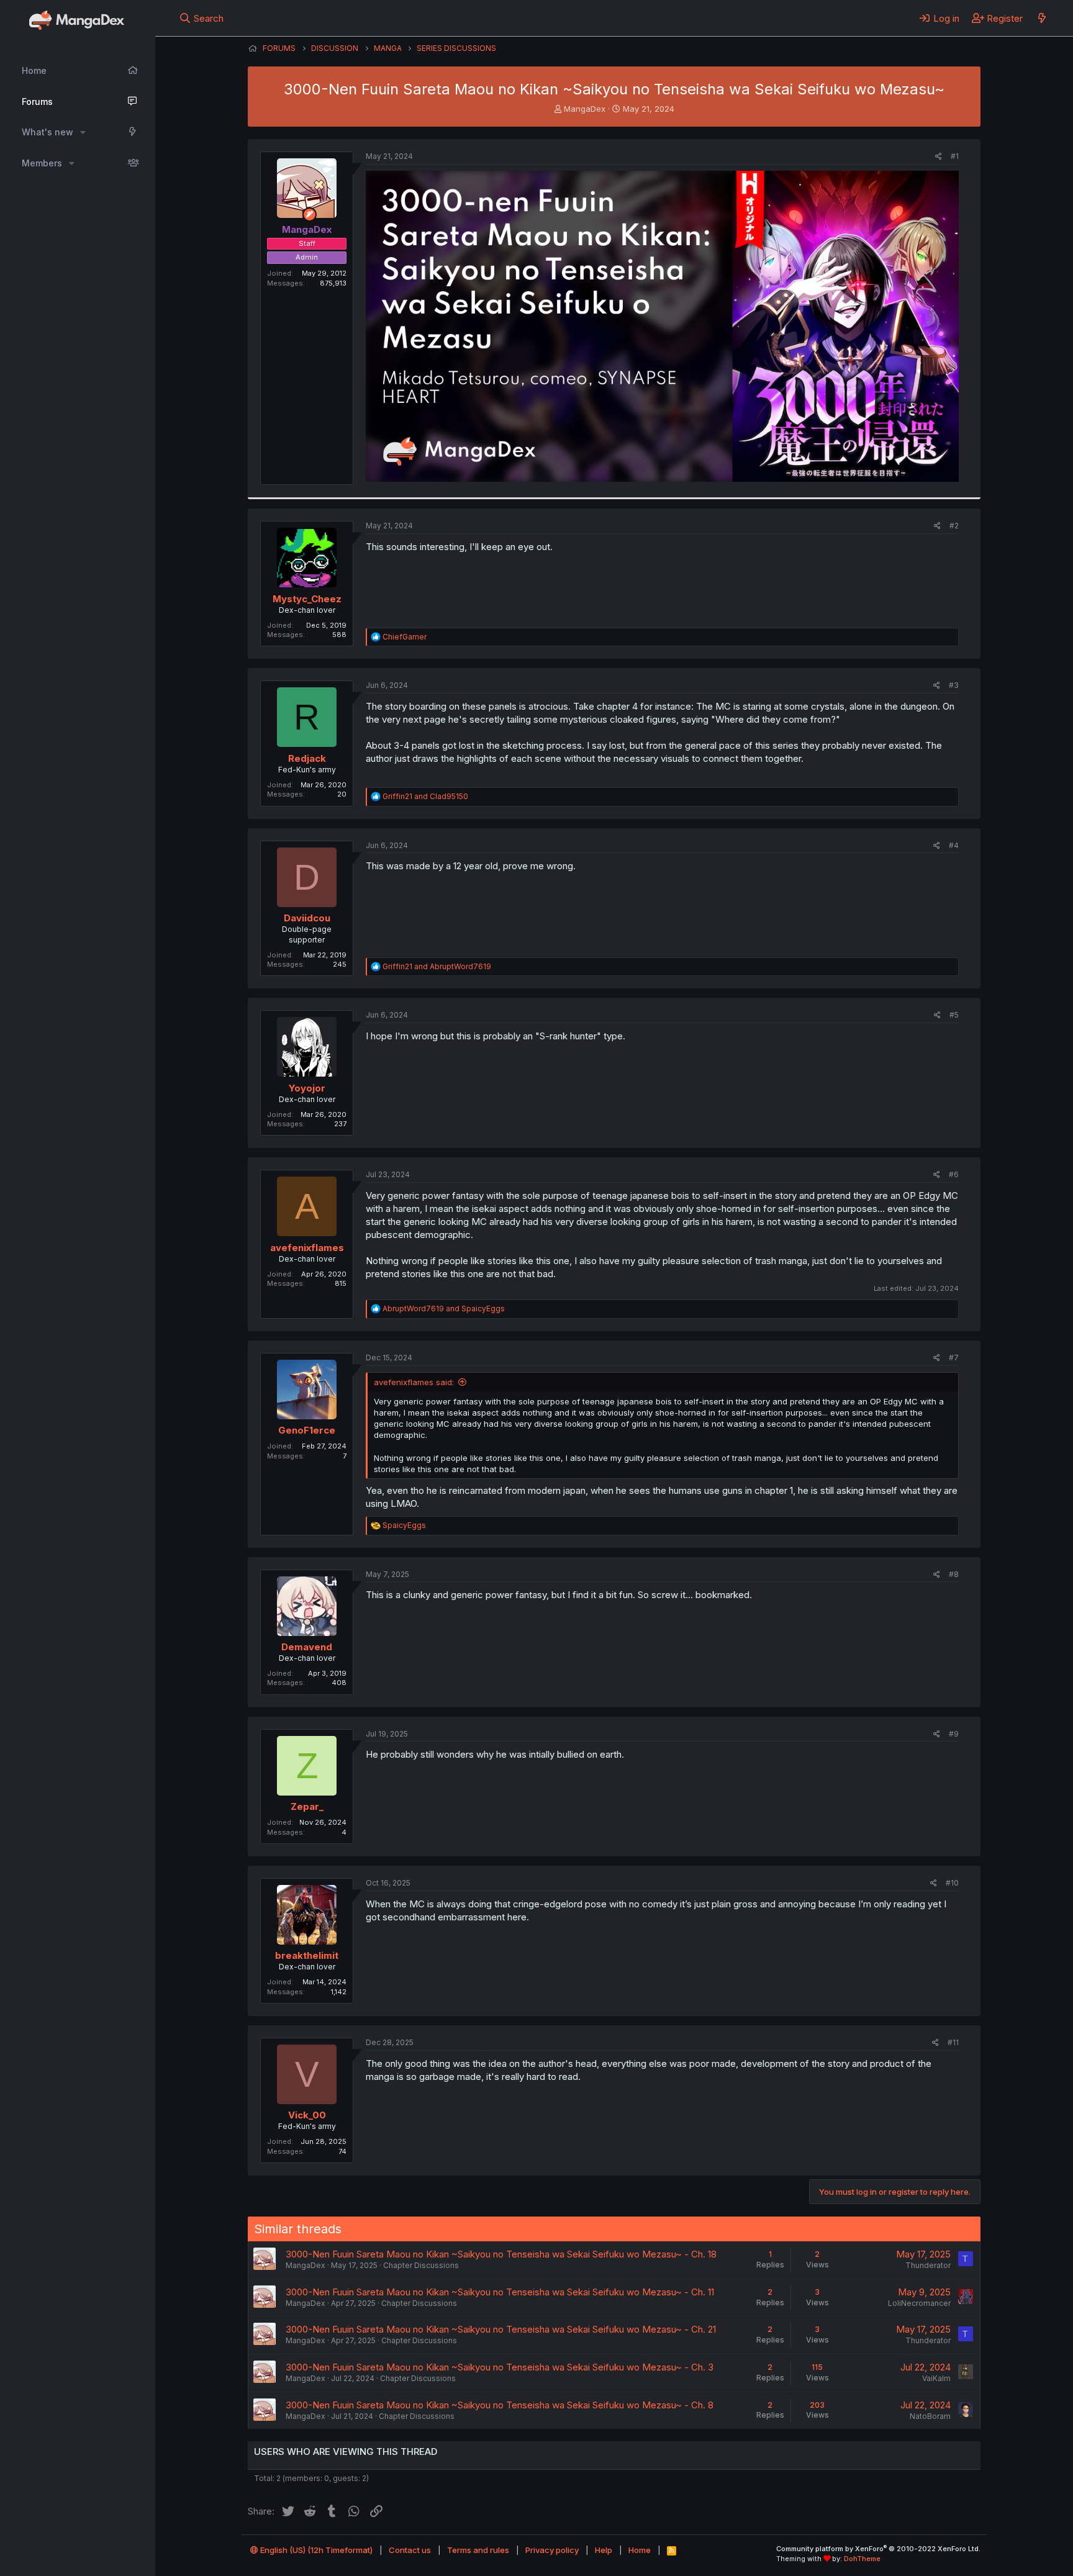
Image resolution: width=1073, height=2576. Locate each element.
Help (604, 2550)
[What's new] (1042, 18)
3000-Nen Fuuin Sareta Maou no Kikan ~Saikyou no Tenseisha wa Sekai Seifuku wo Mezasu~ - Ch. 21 (501, 2329)
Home (34, 70)
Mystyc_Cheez (307, 599)
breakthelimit (307, 1955)
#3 (954, 685)
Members (42, 163)
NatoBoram (930, 2416)
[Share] (939, 157)
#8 (954, 1574)
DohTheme (862, 2559)
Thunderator (928, 2265)
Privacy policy (552, 2550)
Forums (37, 102)
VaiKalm (936, 2378)
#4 (954, 845)
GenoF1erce (307, 1430)
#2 (954, 526)
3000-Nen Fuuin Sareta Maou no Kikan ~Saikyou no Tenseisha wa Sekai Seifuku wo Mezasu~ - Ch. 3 (500, 2367)
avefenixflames (307, 1248)
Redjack (307, 758)
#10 (952, 1883)
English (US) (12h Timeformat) (315, 2550)
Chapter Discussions (421, 2265)
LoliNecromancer (919, 2303)
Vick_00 (307, 2115)
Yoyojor (307, 1088)
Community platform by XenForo (878, 2549)
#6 (954, 1174)
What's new (48, 132)
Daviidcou (307, 918)
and (425, 796)
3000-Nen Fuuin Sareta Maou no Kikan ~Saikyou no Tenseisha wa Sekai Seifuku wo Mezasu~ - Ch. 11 (500, 2292)
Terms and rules (478, 2550)
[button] (83, 132)
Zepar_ (307, 1806)
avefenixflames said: (414, 1382)
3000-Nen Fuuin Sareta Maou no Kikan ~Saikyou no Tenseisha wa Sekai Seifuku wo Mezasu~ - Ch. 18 (501, 2254)
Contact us (410, 2550)
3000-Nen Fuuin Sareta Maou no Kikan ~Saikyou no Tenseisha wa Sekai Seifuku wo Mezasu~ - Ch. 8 (500, 2405)
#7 (954, 1358)
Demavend (307, 1647)
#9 (954, 1734)
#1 (955, 156)
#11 (953, 2042)
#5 (954, 1015)
